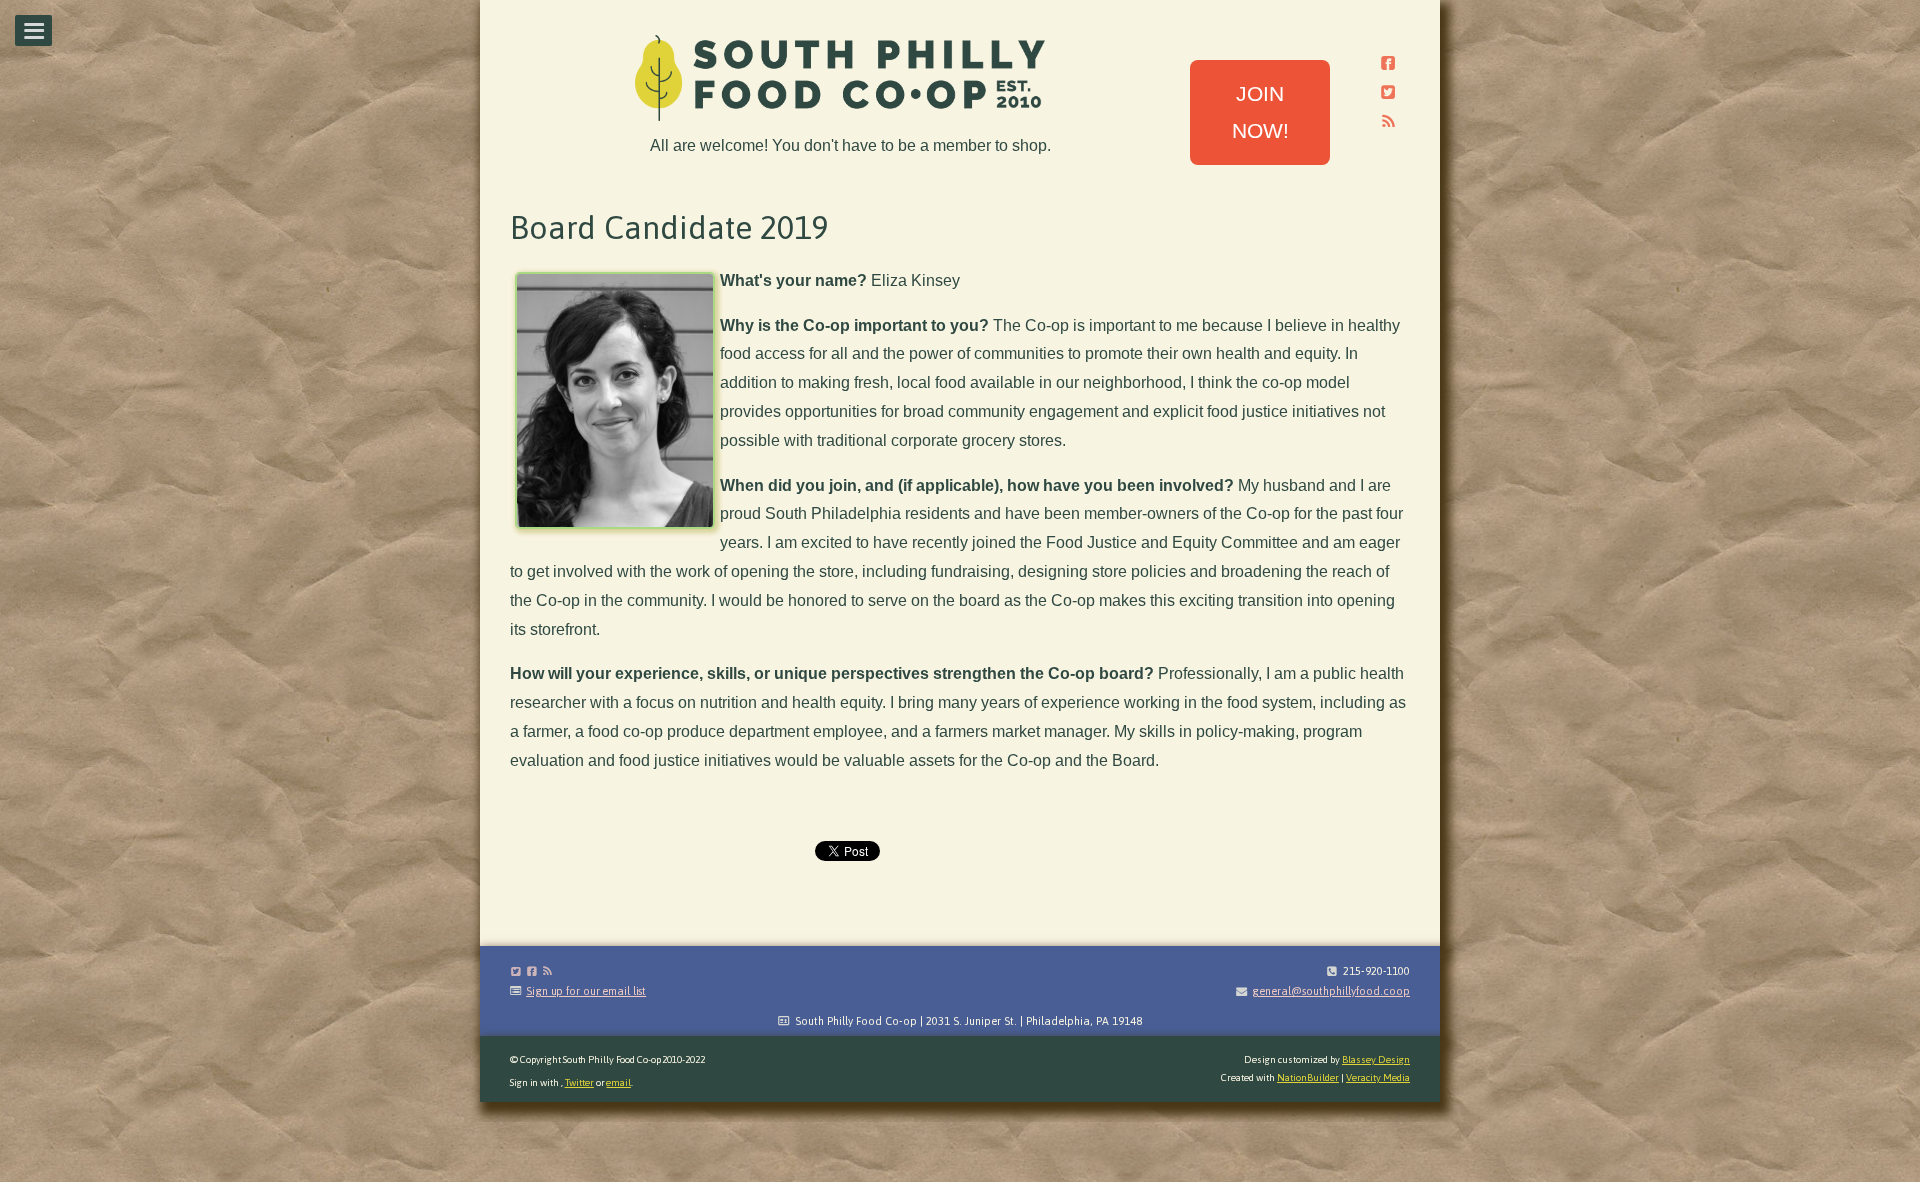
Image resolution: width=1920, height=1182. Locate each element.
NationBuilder (1308, 1077)
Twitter (579, 1082)
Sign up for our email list (586, 991)
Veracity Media (1378, 1077)
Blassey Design (1376, 1059)
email (618, 1082)
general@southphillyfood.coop (1331, 991)
